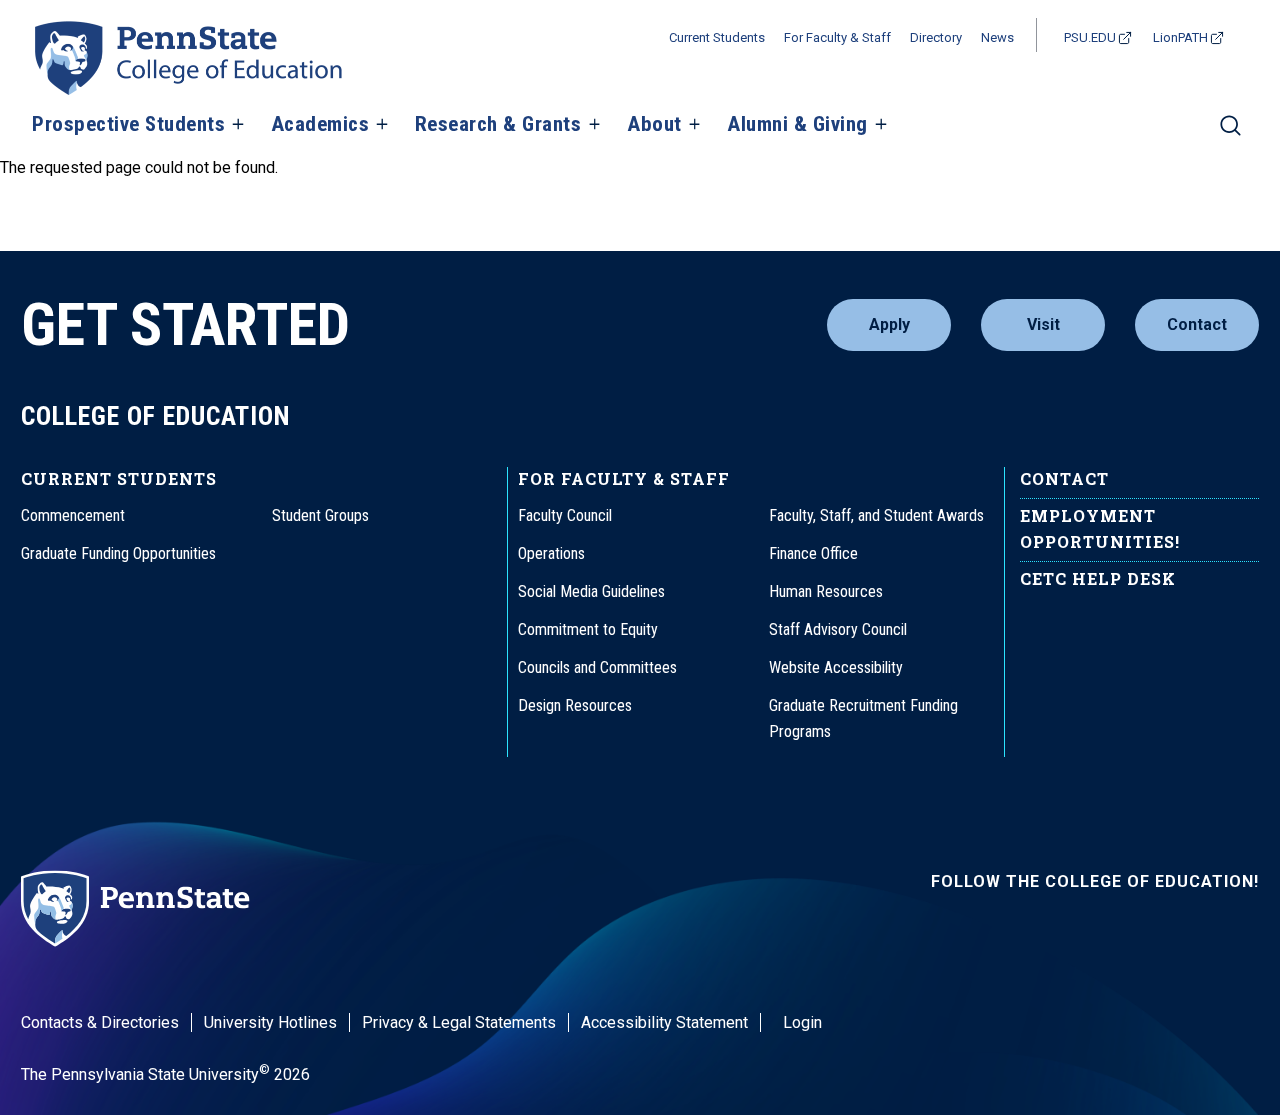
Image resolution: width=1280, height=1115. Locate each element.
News (997, 37)
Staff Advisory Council (838, 629)
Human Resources (826, 591)
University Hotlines (270, 1022)
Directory (936, 37)
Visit (1043, 324)
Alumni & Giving (797, 125)
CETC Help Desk (1098, 578)
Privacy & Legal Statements (459, 1022)
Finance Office (813, 553)
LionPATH (1180, 37)
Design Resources (575, 705)
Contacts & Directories (100, 1022)
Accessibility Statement (664, 1022)
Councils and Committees (597, 667)
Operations (551, 553)
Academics (320, 125)
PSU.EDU (1090, 37)
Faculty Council (565, 515)
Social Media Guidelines (591, 591)
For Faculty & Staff (837, 37)
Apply (889, 324)
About (654, 125)
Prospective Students (128, 125)
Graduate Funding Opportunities (118, 553)
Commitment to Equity (588, 629)
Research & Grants (498, 125)
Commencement (73, 515)
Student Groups (320, 515)
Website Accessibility (836, 667)
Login (802, 1022)
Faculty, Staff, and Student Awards (876, 515)
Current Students (717, 37)
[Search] (1230, 134)
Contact (1197, 324)
